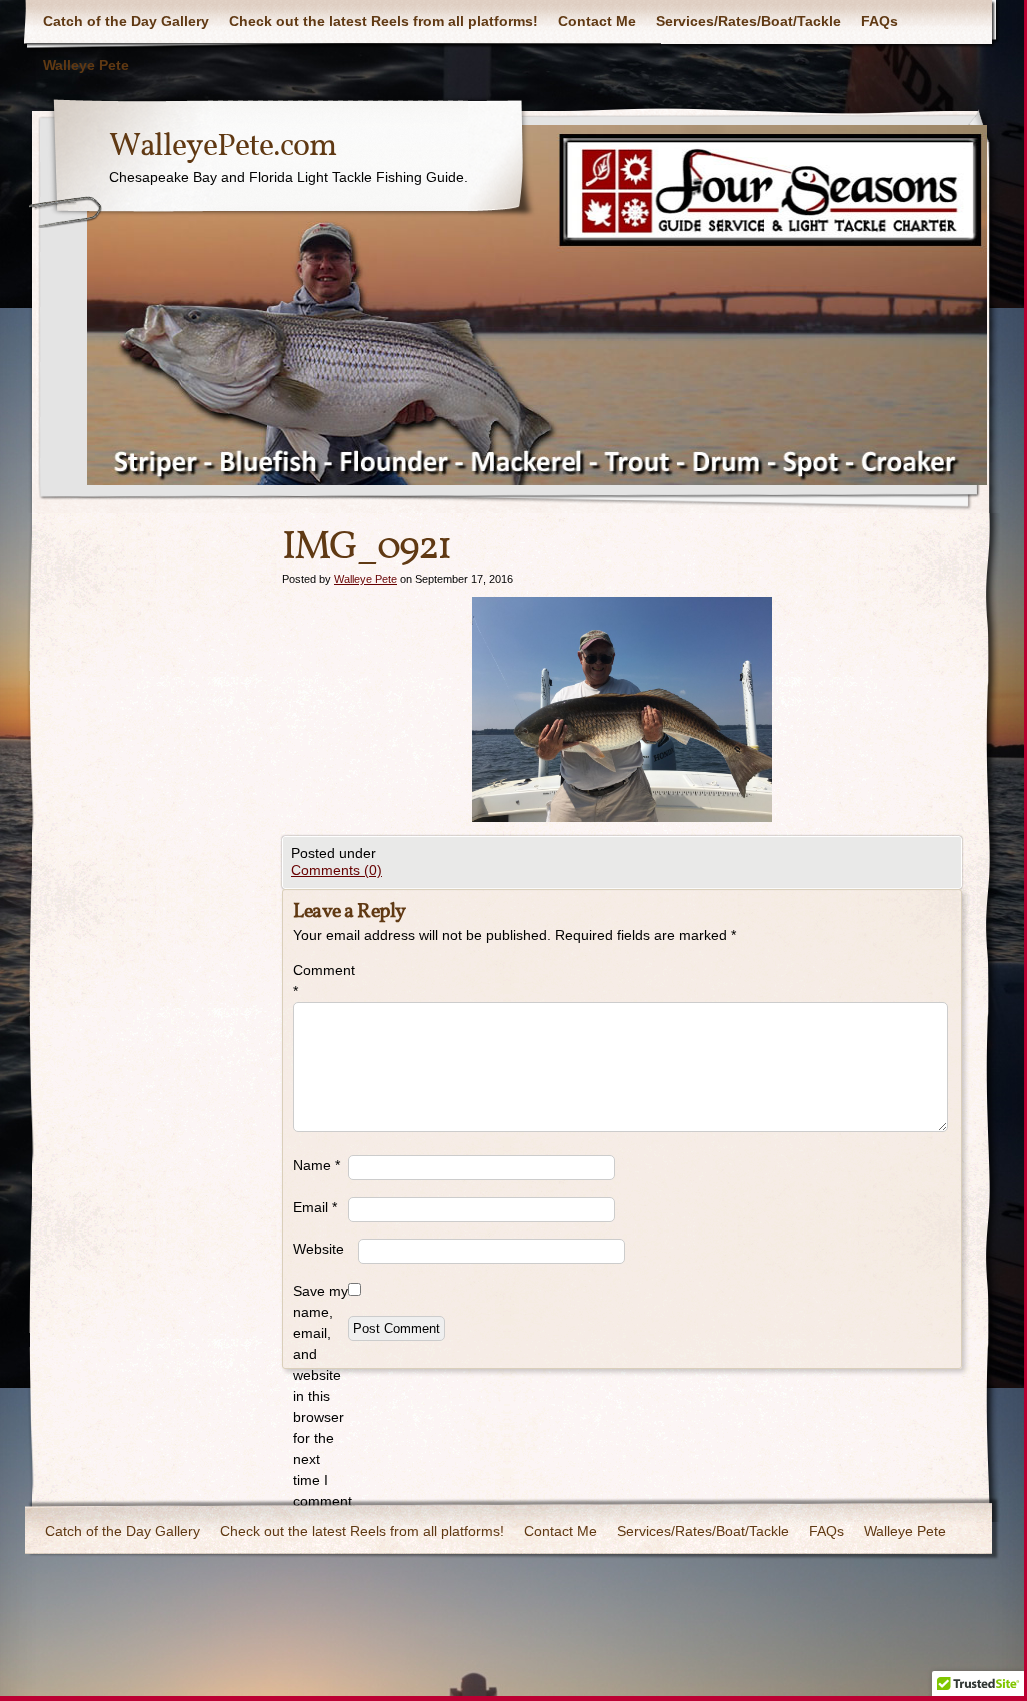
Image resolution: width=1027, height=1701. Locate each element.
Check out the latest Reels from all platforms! (383, 21)
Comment (320, 980)
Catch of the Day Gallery (126, 21)
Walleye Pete (86, 65)
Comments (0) (336, 870)
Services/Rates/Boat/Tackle (748, 21)
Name (316, 1165)
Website (318, 1249)
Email (315, 1207)
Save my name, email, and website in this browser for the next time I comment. (320, 1396)
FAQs (879, 21)
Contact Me (597, 21)
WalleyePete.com (222, 147)
